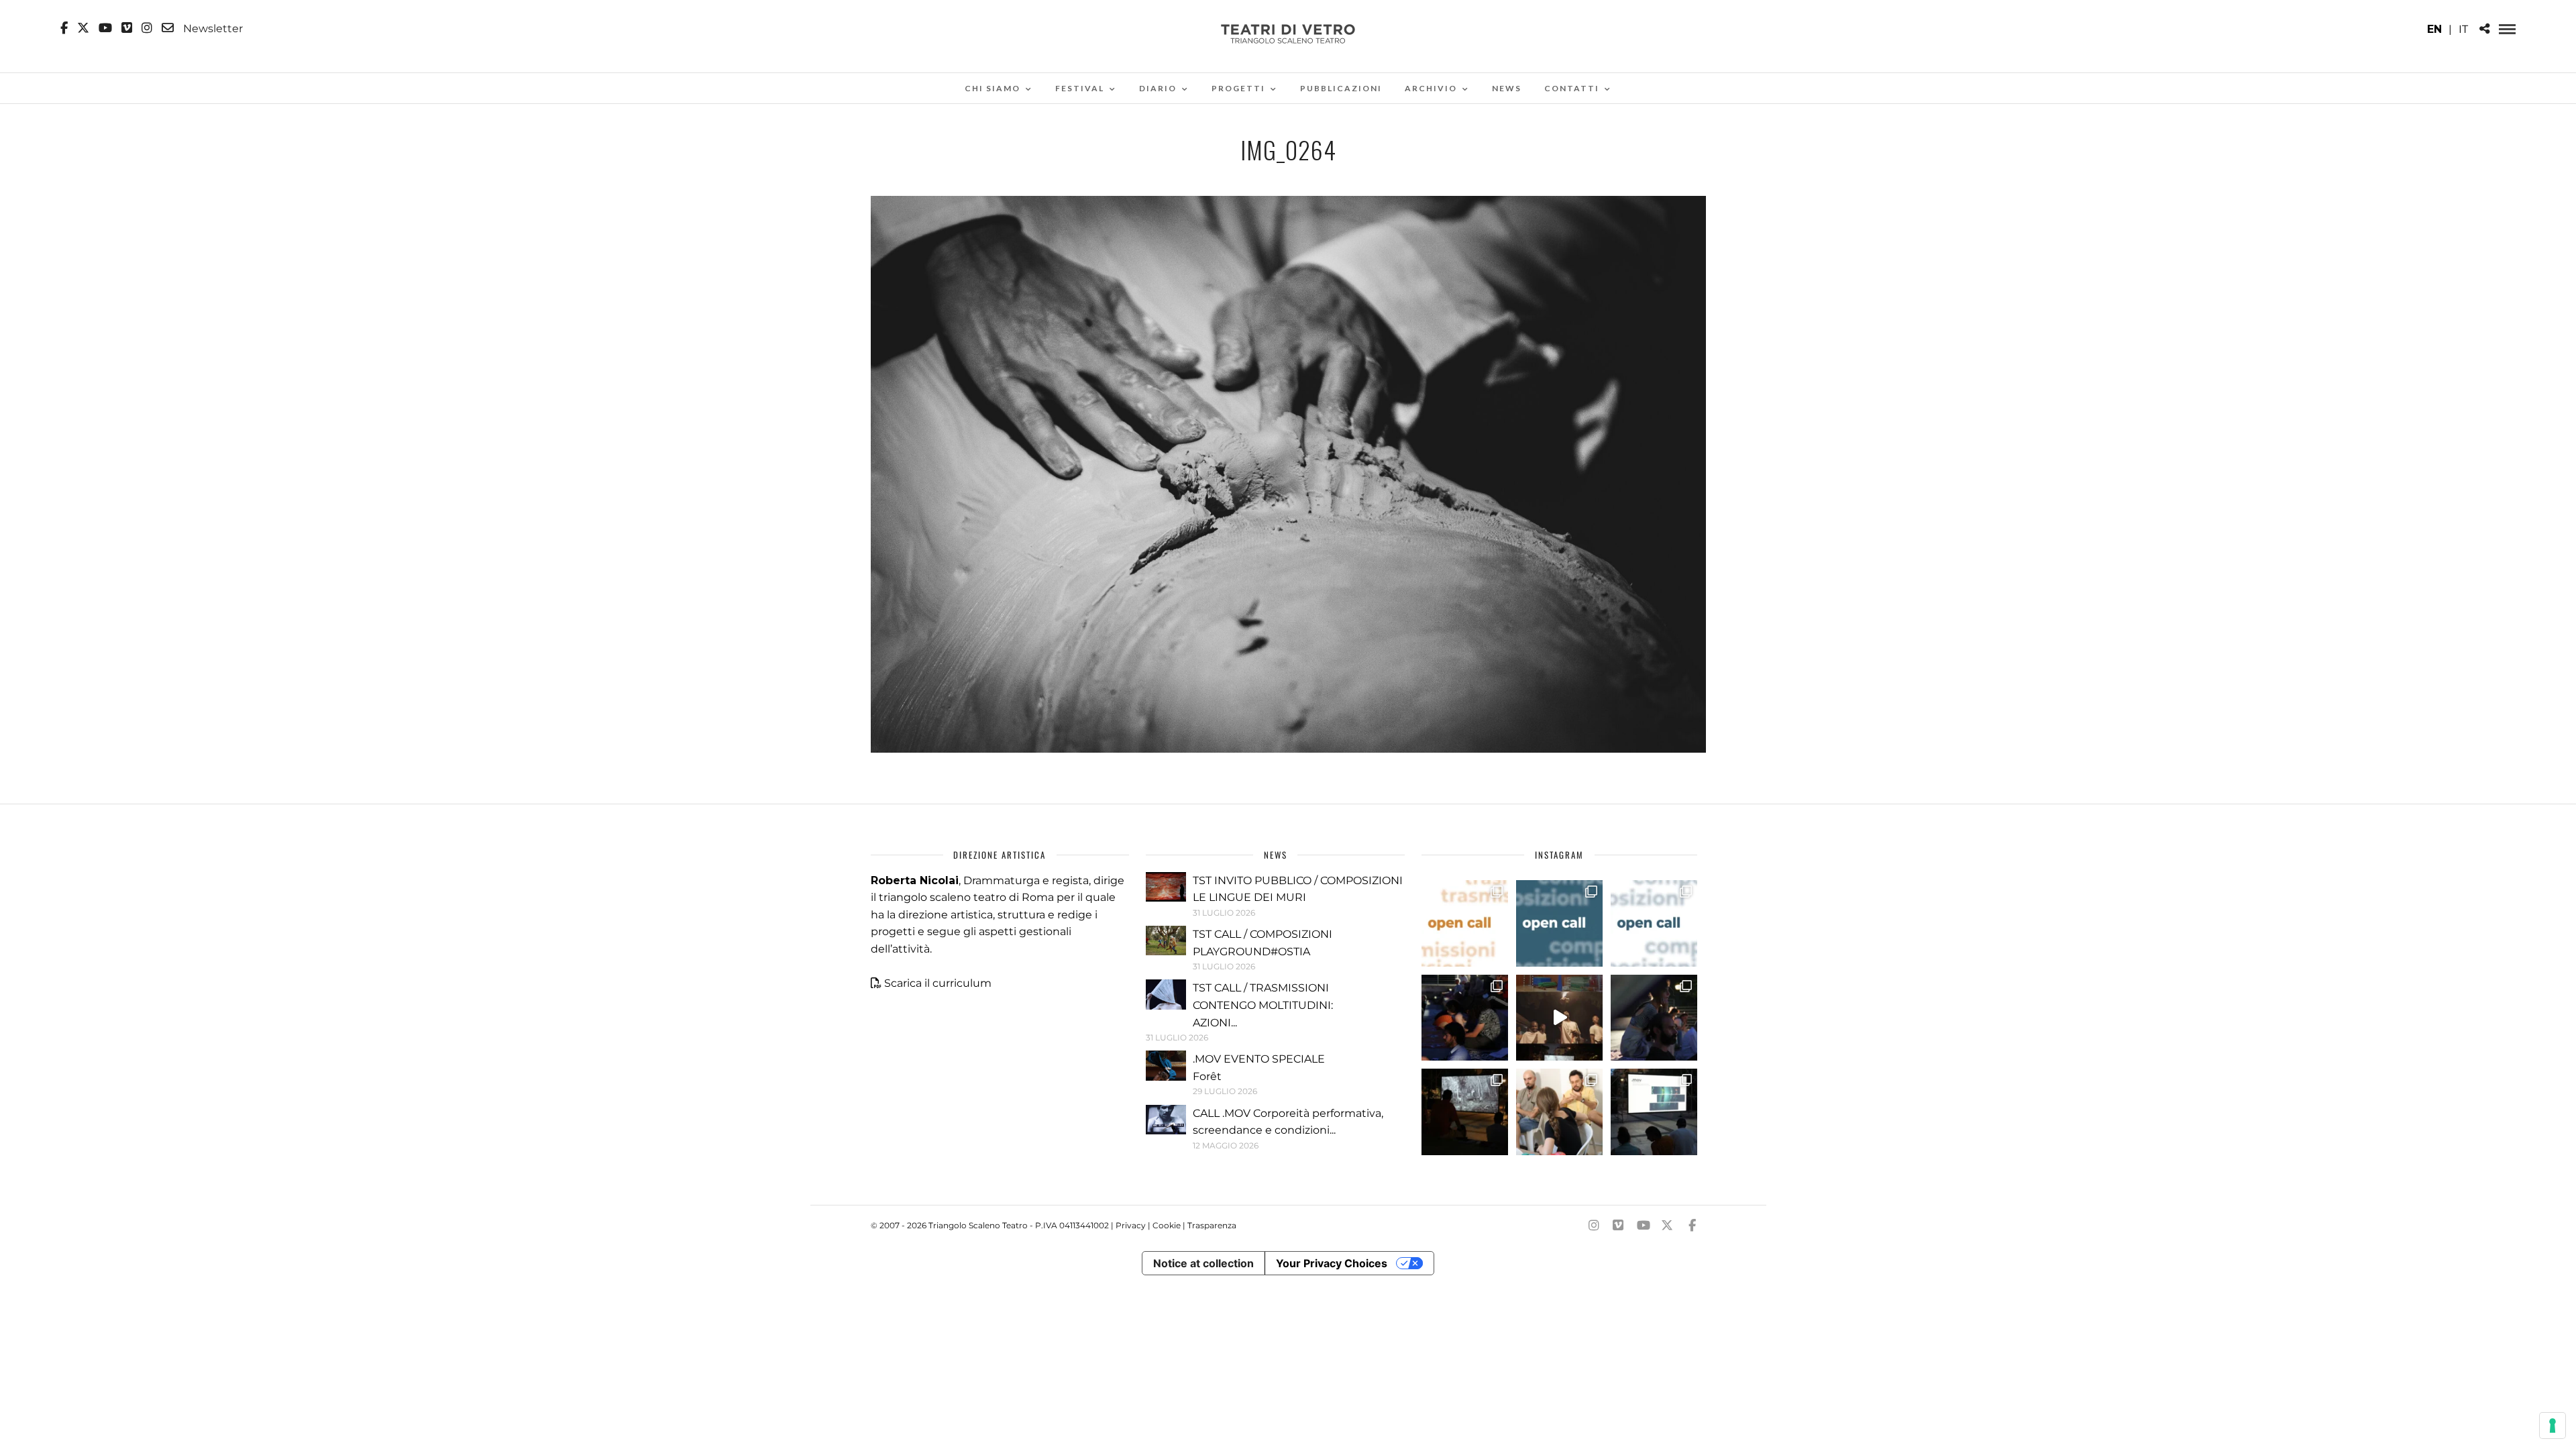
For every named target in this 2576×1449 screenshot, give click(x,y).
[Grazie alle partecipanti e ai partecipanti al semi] (1559, 1112)
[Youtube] (105, 28)
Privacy (1131, 1225)
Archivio (1431, 88)
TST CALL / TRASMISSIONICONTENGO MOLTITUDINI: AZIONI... (1263, 1005)
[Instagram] (147, 28)
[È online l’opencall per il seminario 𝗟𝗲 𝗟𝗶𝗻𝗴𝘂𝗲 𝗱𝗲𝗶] (1654, 923)
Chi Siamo (992, 88)
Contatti (1572, 88)
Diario (1158, 88)
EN (2434, 29)
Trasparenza (1212, 1225)
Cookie (1167, 1225)
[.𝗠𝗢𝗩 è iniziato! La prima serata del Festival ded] (1654, 1112)
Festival (1080, 88)
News (1507, 88)
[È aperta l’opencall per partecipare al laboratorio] (1559, 923)
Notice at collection (1203, 1263)
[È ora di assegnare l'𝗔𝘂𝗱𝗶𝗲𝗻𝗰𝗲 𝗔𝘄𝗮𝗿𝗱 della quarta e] (1559, 1018)
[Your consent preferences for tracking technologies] (2553, 1426)
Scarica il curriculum (938, 983)
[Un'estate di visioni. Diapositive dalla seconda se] (1465, 1112)
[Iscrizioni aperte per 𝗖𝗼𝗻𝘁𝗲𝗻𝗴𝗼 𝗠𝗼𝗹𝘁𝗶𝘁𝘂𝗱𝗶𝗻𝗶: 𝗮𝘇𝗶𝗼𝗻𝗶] (1465, 923)
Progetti (1238, 88)
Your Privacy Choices (1332, 1263)
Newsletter (212, 28)
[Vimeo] (127, 28)
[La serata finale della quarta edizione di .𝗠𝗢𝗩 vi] (1654, 1018)
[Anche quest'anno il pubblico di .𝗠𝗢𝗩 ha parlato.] (1465, 1018)
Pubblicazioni (1341, 88)
